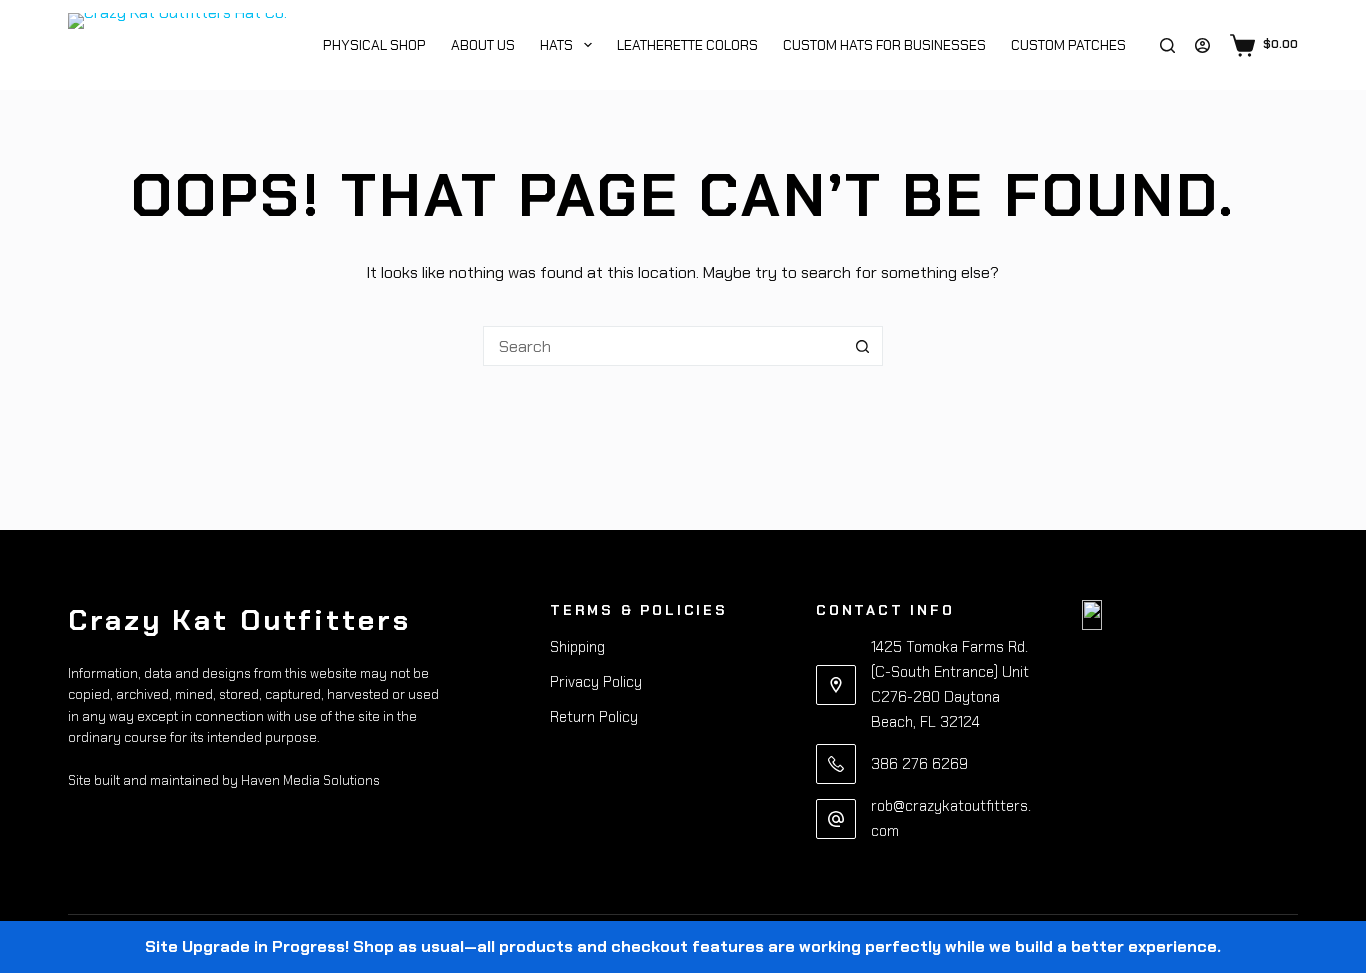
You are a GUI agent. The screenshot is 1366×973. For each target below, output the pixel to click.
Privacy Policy (596, 682)
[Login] (1202, 45)
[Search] (1167, 45)
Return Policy (594, 717)
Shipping (577, 647)
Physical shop (373, 45)
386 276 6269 (919, 764)
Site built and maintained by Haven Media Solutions (224, 780)
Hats (556, 45)
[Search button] (863, 346)
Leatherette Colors (687, 45)
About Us (483, 45)
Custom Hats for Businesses (884, 45)
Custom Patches (1068, 45)
